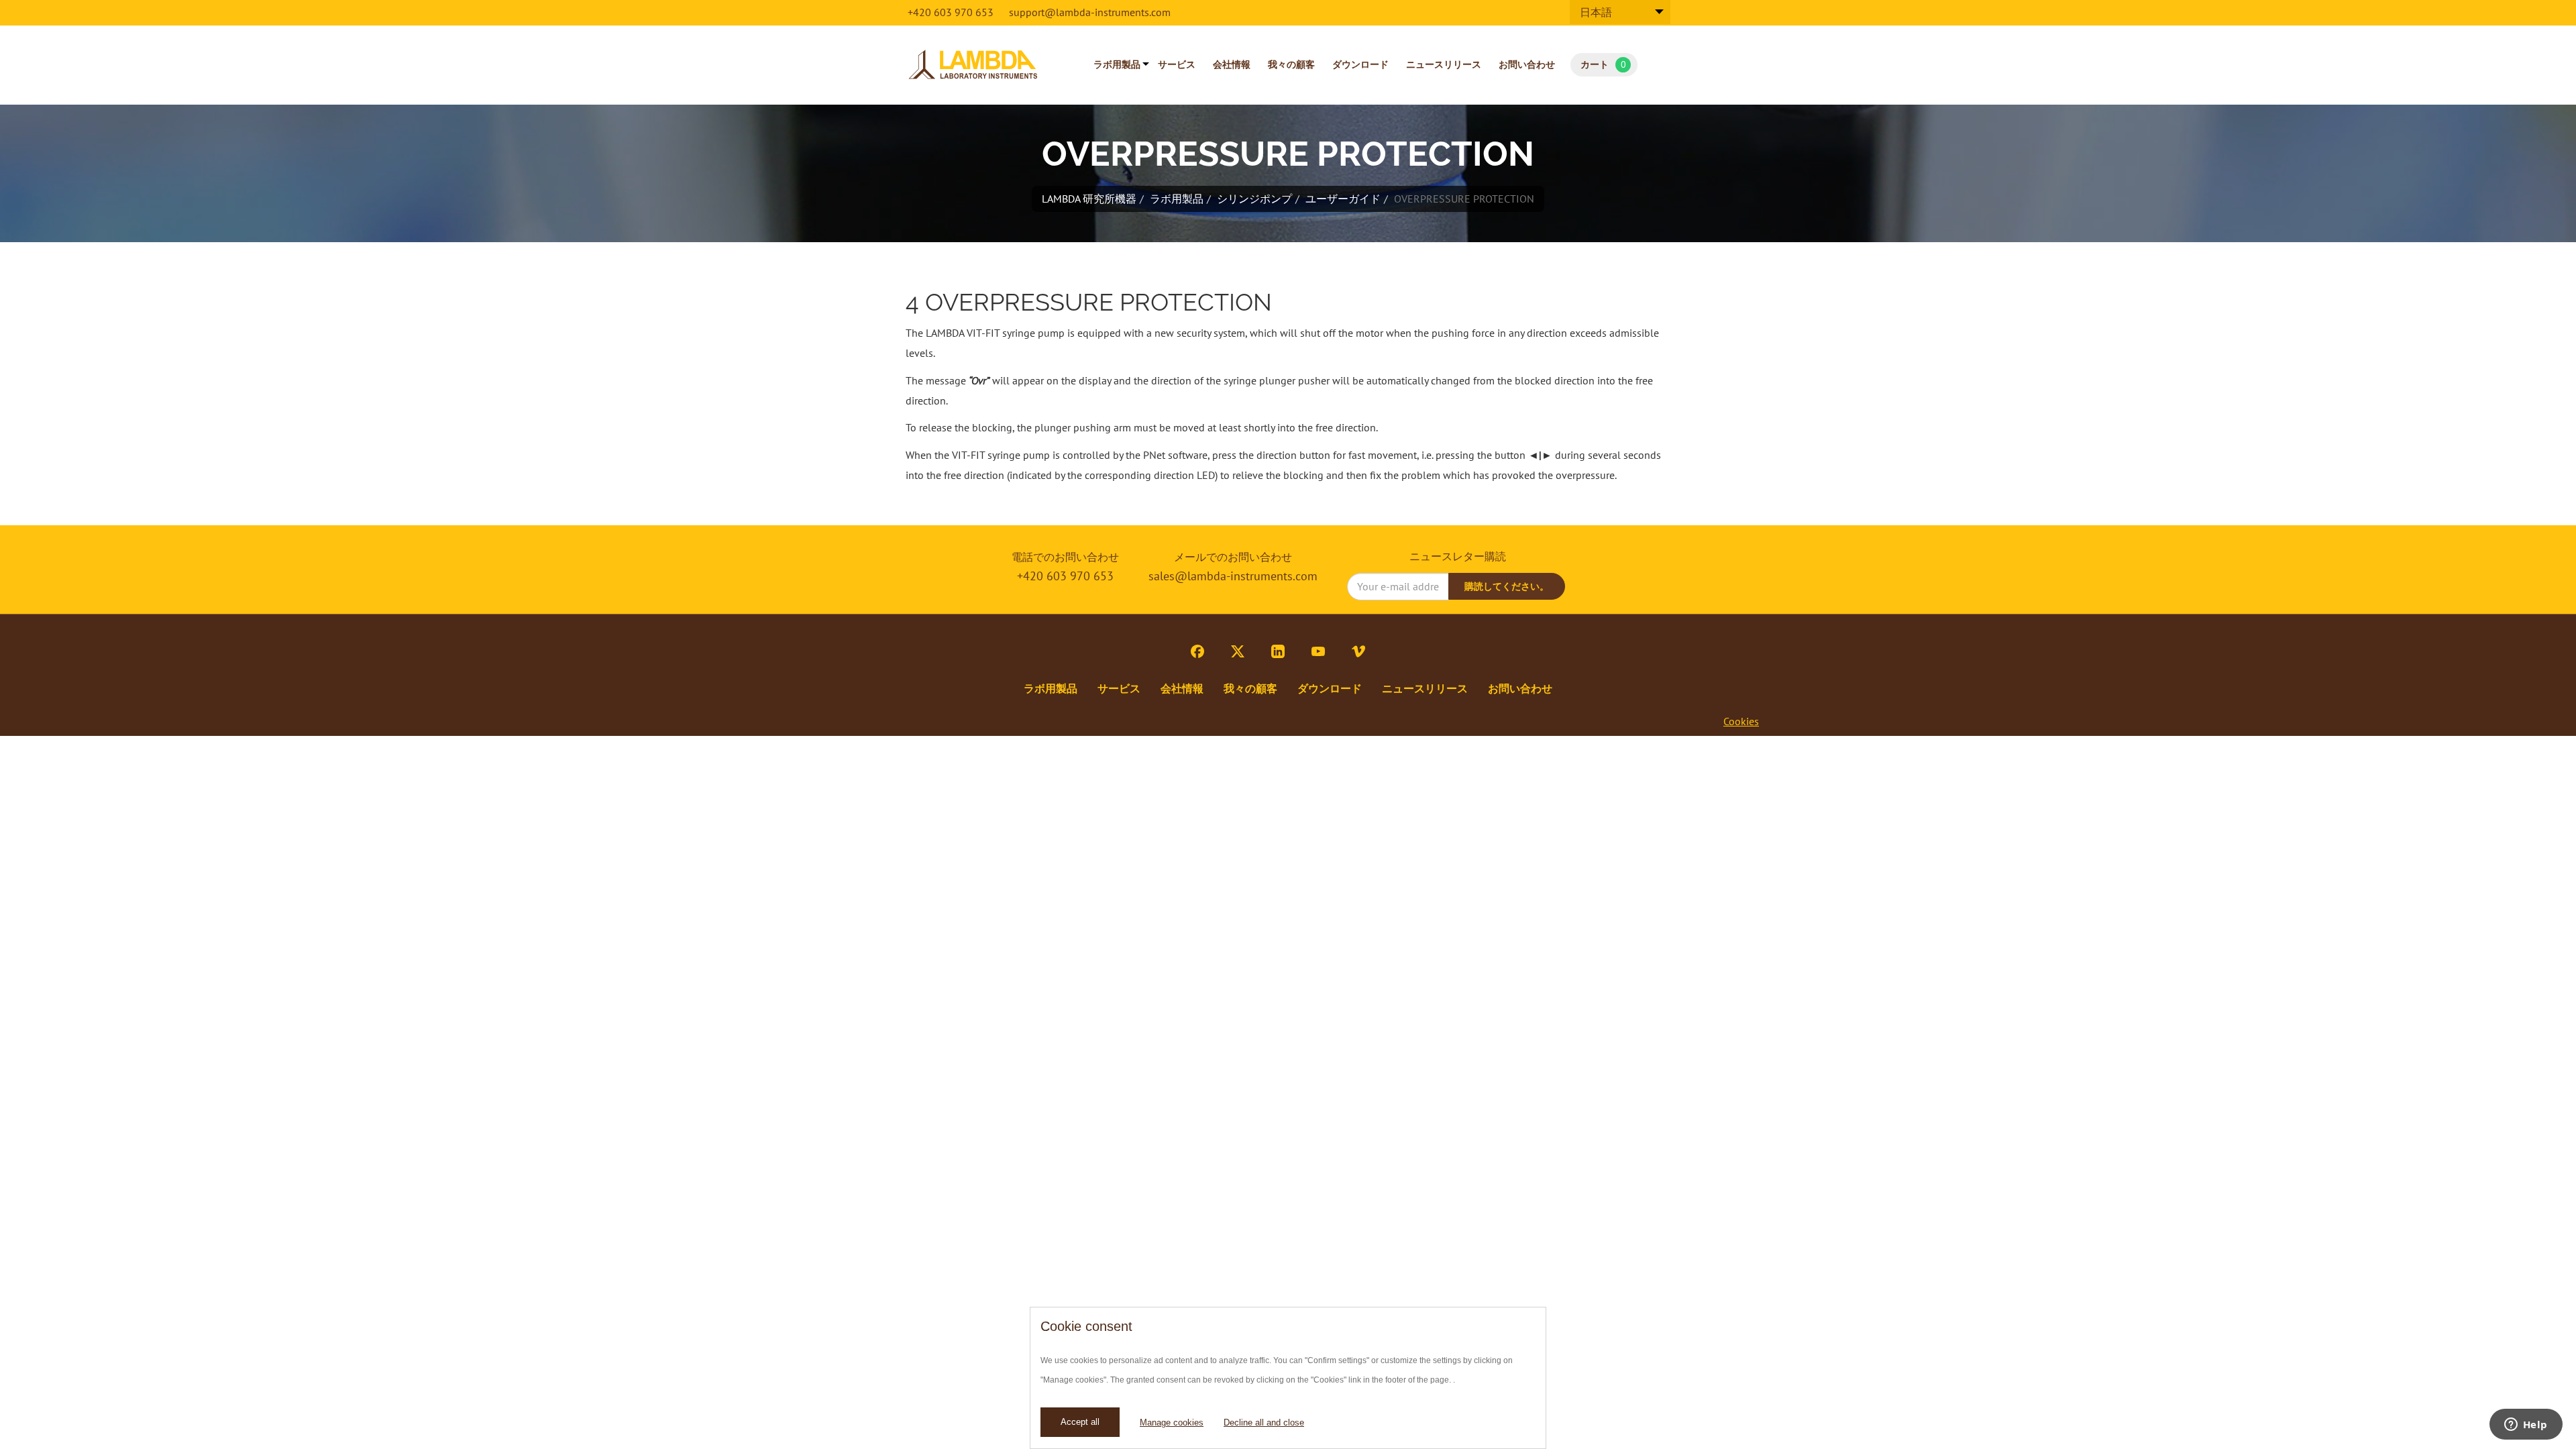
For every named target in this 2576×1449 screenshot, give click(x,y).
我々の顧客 (1291, 64)
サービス (1177, 64)
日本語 (1596, 12)
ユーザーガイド (1343, 199)
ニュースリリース (1444, 64)
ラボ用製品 (1117, 64)
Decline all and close (1264, 1423)
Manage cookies (1172, 1423)
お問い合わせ (1527, 64)
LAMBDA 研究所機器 (1089, 199)
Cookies (1741, 721)
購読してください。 (1507, 586)
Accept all (1080, 1422)
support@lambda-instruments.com (1090, 12)
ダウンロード (1360, 64)
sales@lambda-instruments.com (1233, 576)
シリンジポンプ (1254, 199)
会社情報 (1232, 64)
